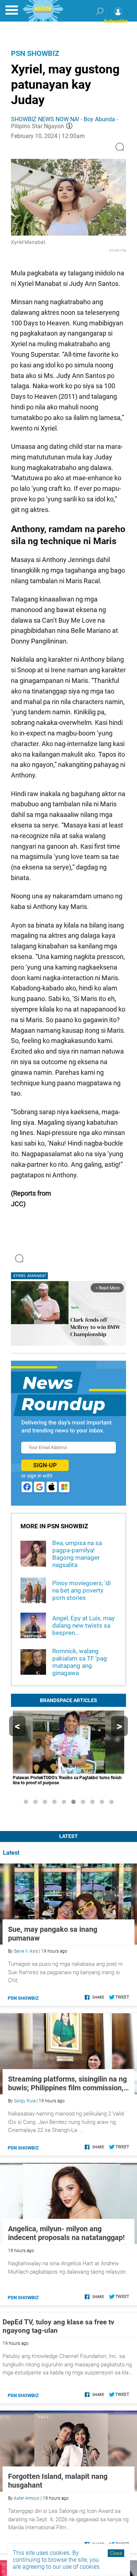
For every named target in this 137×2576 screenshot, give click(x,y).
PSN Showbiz (35, 53)
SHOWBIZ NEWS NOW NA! (45, 119)
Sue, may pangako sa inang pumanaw (53, 1934)
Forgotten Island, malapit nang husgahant (58, 2481)
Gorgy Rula (25, 2101)
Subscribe (116, 21)
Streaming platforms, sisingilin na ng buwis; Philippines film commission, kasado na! (67, 2083)
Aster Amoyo (27, 2498)
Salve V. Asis (26, 1951)
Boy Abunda (99, 119)
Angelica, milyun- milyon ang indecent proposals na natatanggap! (66, 2233)
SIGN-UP (45, 1465)
